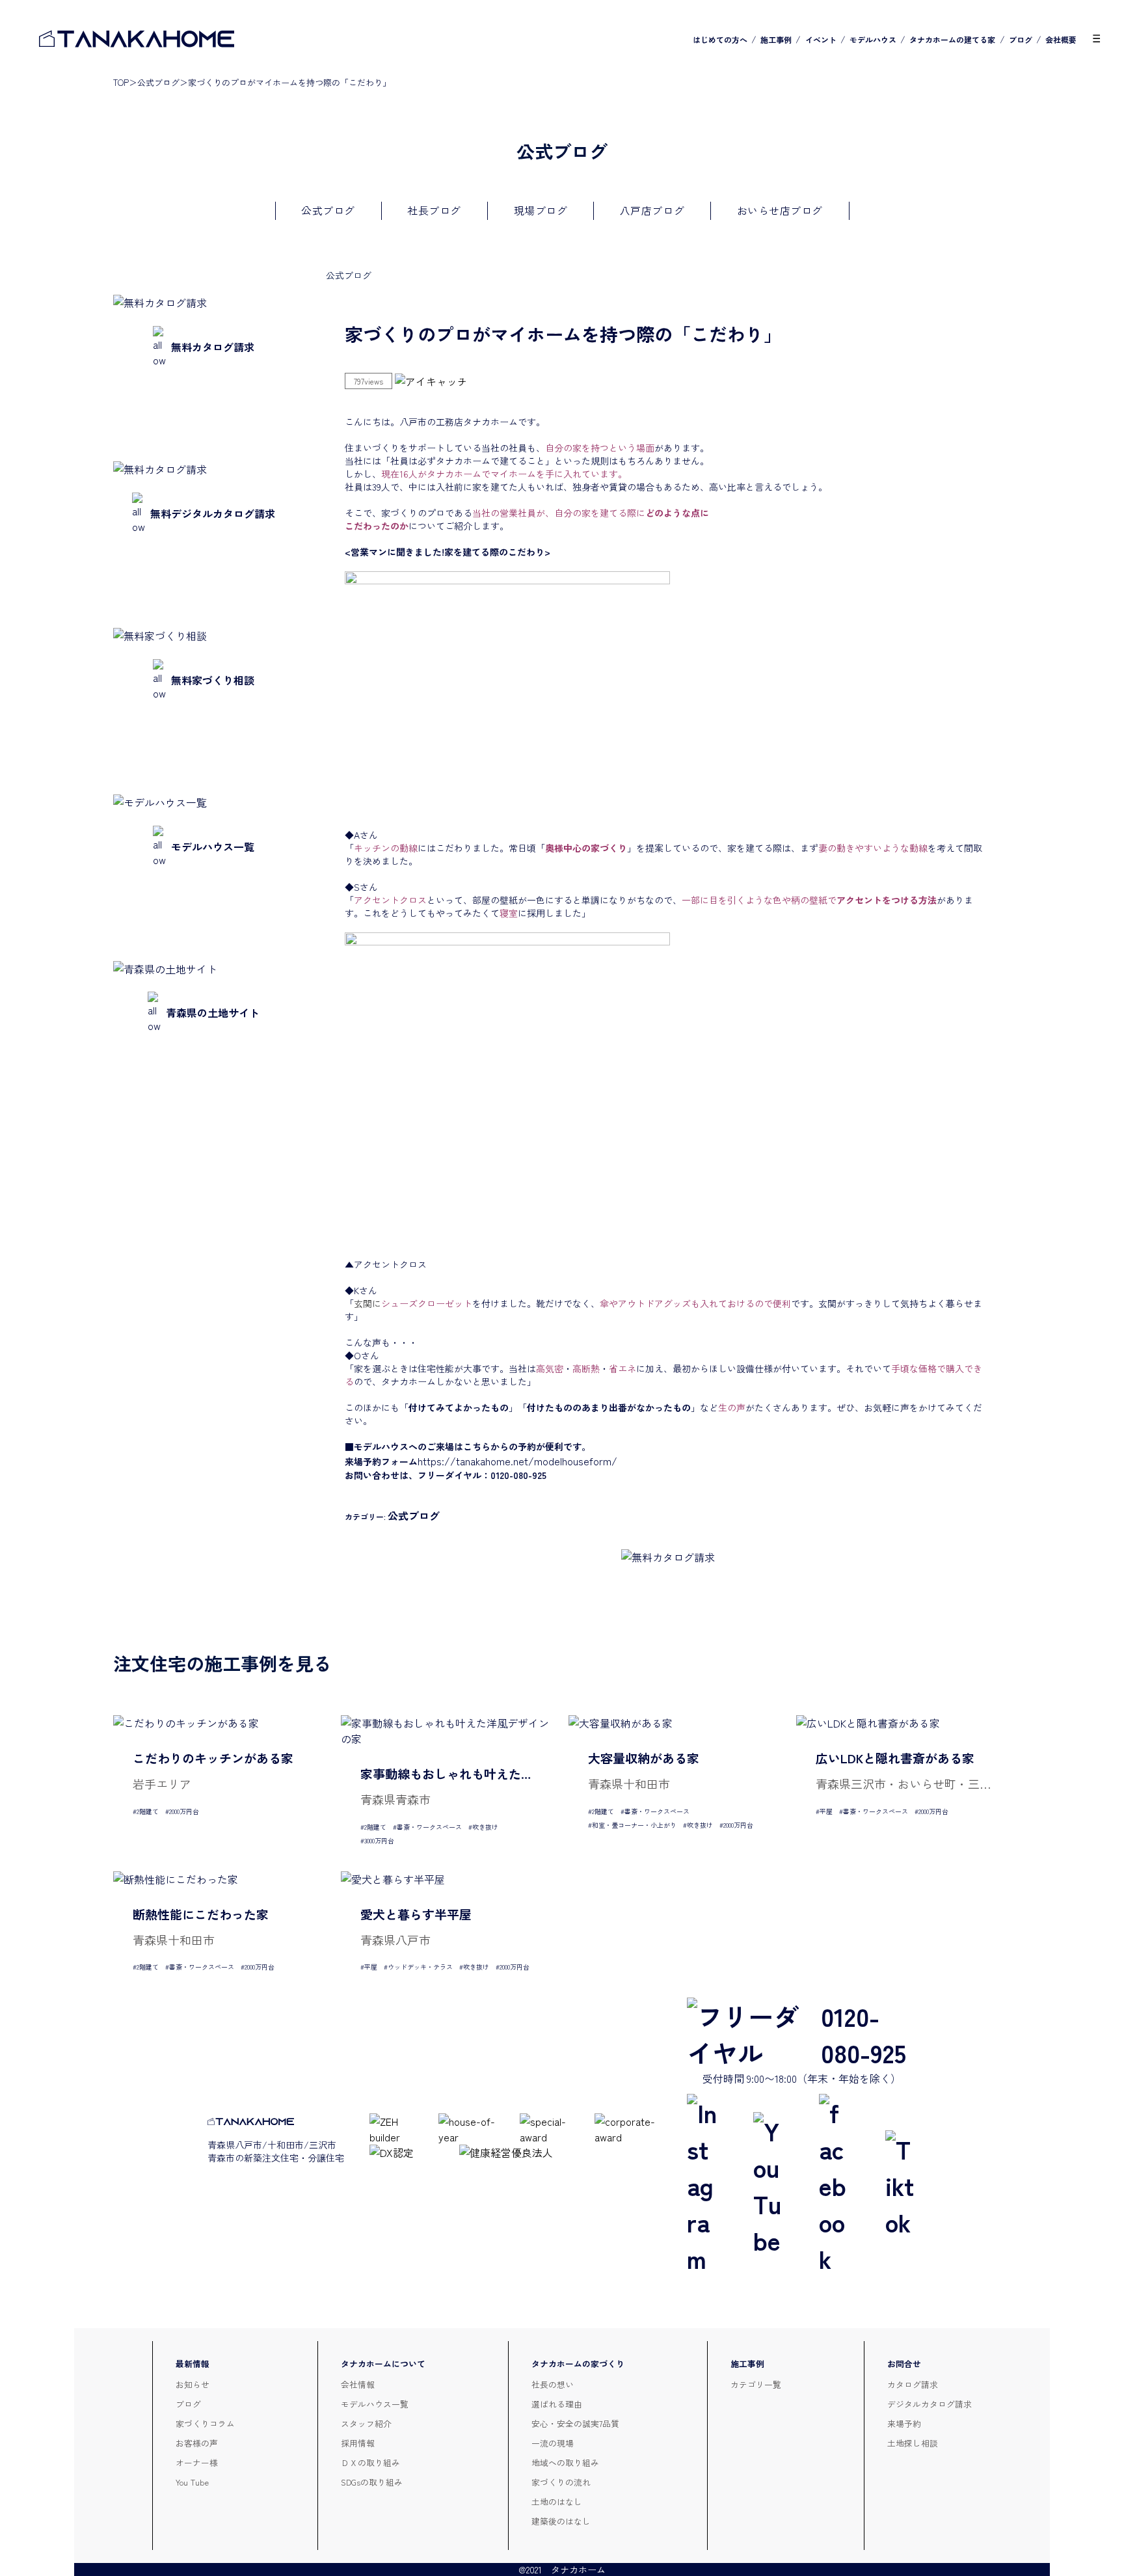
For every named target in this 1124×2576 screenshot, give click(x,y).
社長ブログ (434, 210)
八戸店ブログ (652, 210)
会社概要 (1061, 39)
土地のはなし (557, 2501)
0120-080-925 (863, 2034)
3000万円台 (379, 1840)
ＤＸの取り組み (370, 2462)
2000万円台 (184, 1811)
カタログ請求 (913, 2384)
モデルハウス (873, 39)
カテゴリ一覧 (756, 2384)
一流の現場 (553, 2443)
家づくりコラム (205, 2423)
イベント (821, 39)
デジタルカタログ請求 (930, 2404)
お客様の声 (197, 2443)
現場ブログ (541, 210)
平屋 (826, 1811)
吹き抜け (485, 1827)
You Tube (192, 2482)
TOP (121, 82)
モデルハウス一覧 (375, 2404)
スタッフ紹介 (366, 2423)
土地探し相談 (913, 2443)
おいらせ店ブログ (780, 210)
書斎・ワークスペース (429, 1827)
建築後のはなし (561, 2521)
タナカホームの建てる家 (952, 39)
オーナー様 (197, 2462)
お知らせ (193, 2384)
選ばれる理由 (557, 2404)
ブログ (1021, 39)
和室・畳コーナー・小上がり (634, 1825)
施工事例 (776, 39)
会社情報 (358, 2384)
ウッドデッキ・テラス (420, 1967)
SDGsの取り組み (372, 2482)
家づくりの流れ (561, 2482)
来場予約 (904, 2423)
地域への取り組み (565, 2462)
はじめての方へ (720, 39)
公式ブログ (158, 82)
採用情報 (358, 2443)
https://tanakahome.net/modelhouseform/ (517, 1461)
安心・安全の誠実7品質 (575, 2423)
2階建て (148, 1811)
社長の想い (553, 2384)
